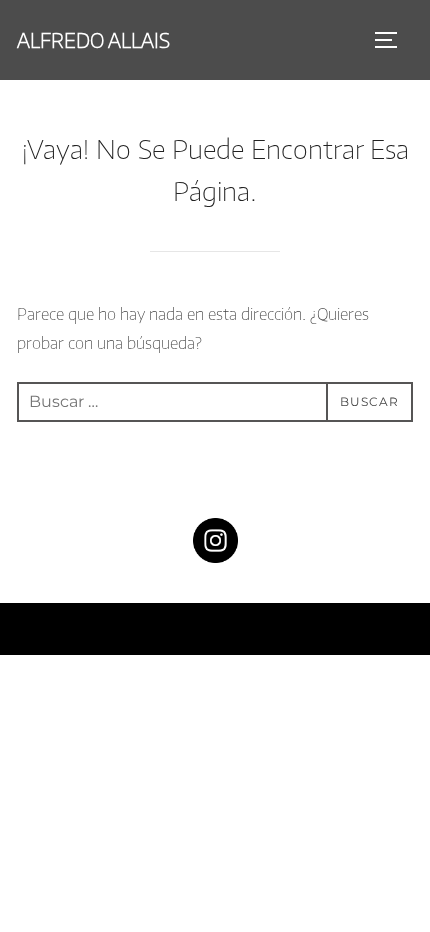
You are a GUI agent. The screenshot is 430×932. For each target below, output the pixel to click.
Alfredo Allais (93, 39)
